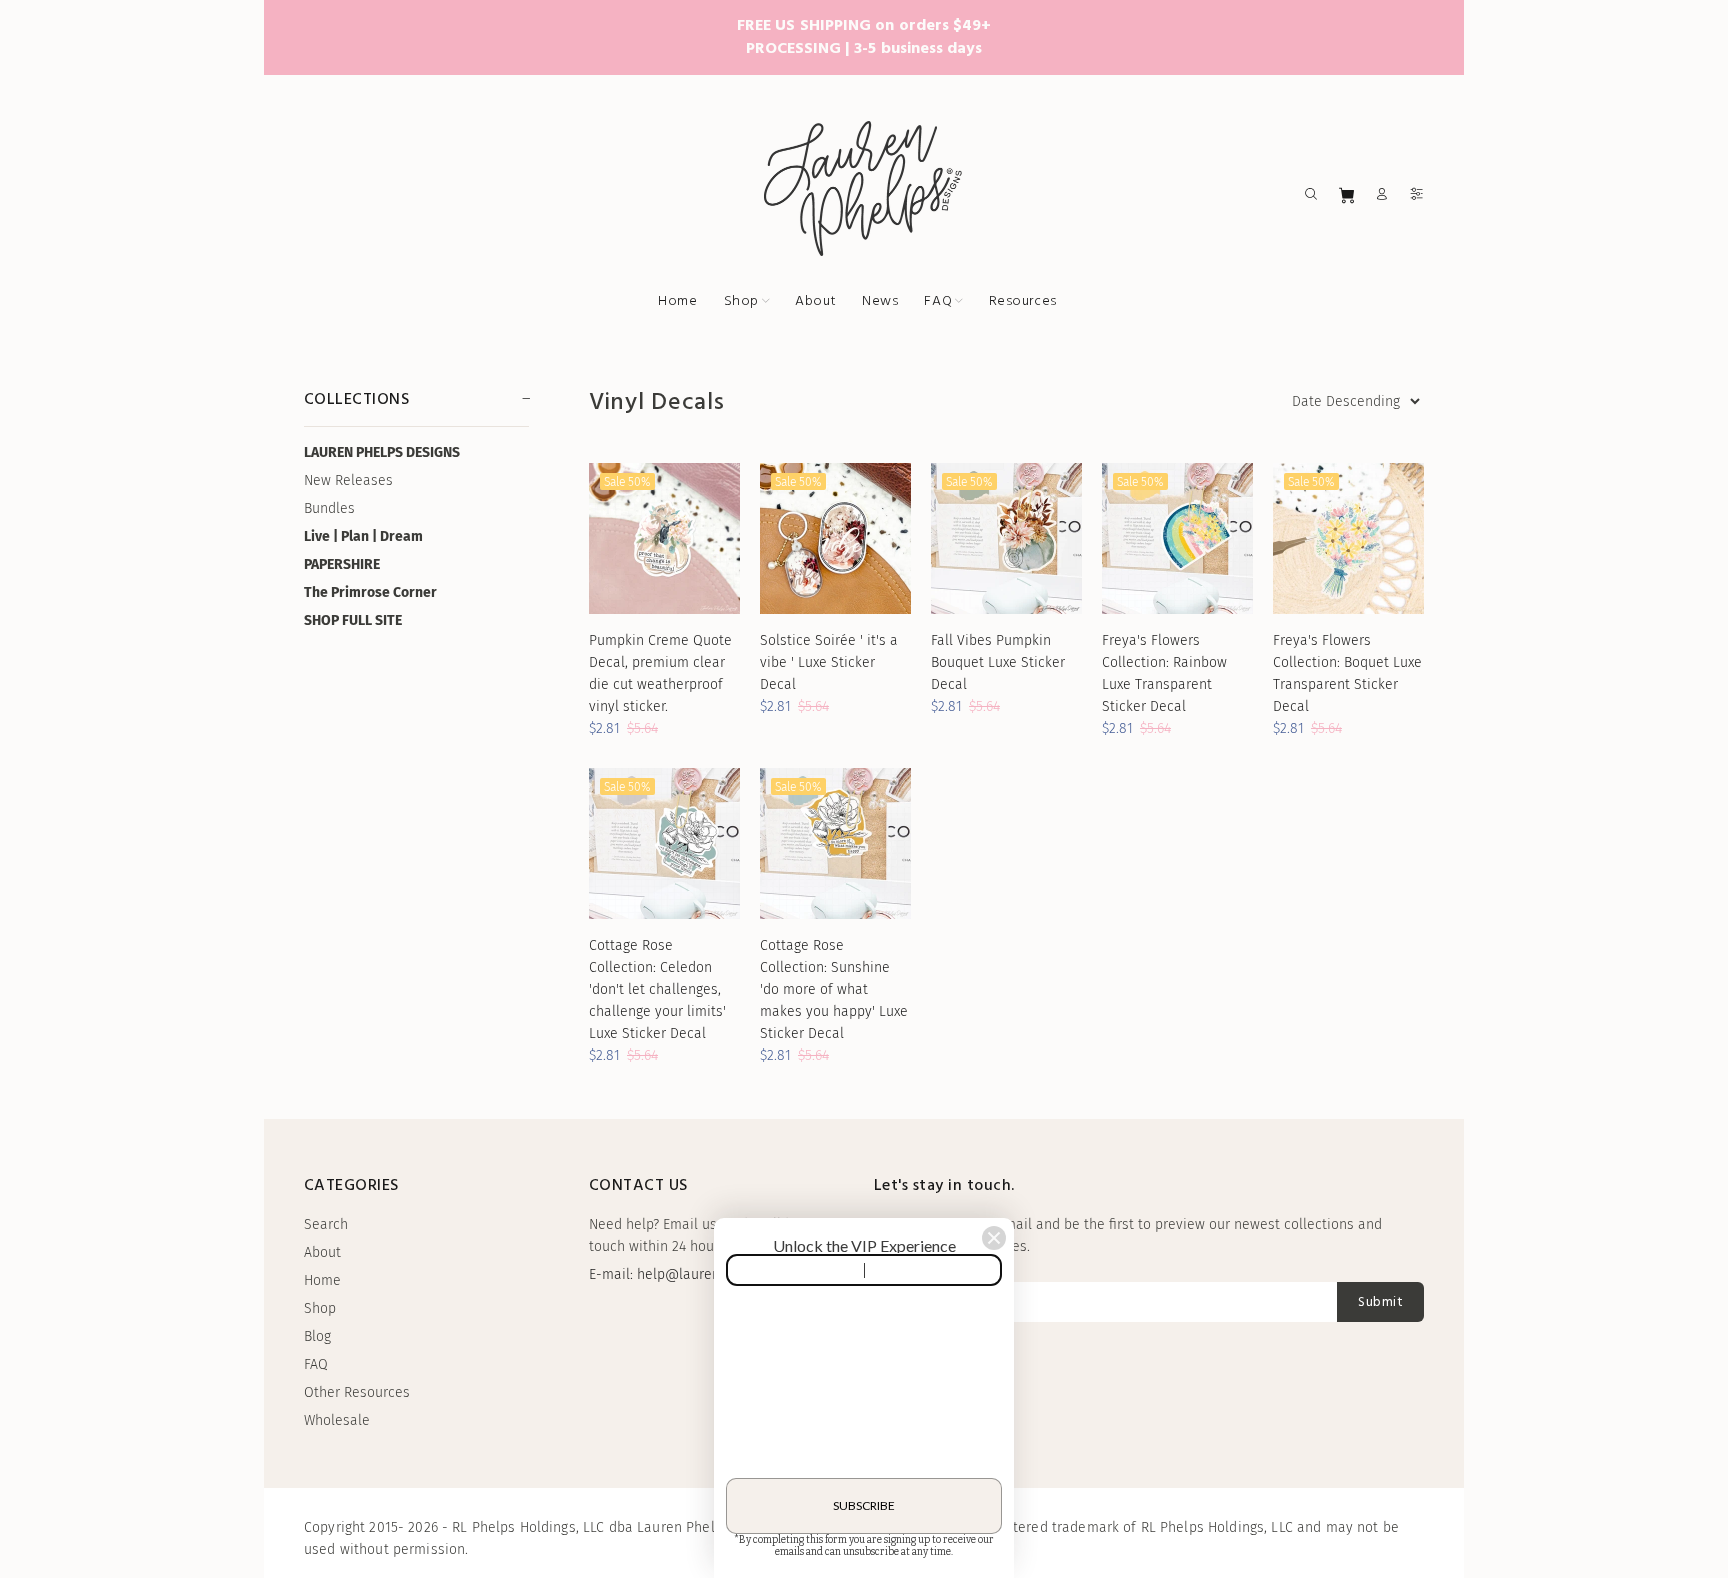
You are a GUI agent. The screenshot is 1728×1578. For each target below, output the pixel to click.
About (322, 1252)
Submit (1380, 1302)
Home (322, 1280)
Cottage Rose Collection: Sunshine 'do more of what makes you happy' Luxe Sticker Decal (834, 989)
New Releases (348, 480)
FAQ (316, 1364)
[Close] (994, 1238)
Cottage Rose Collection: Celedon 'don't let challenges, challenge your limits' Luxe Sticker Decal (657, 989)
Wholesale (337, 1420)
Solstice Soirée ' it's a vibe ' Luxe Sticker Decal (829, 662)
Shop (320, 1308)
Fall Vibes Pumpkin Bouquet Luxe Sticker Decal (998, 662)
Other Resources (357, 1392)
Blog (317, 1336)
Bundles (329, 508)
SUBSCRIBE (864, 1505)
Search (326, 1224)
